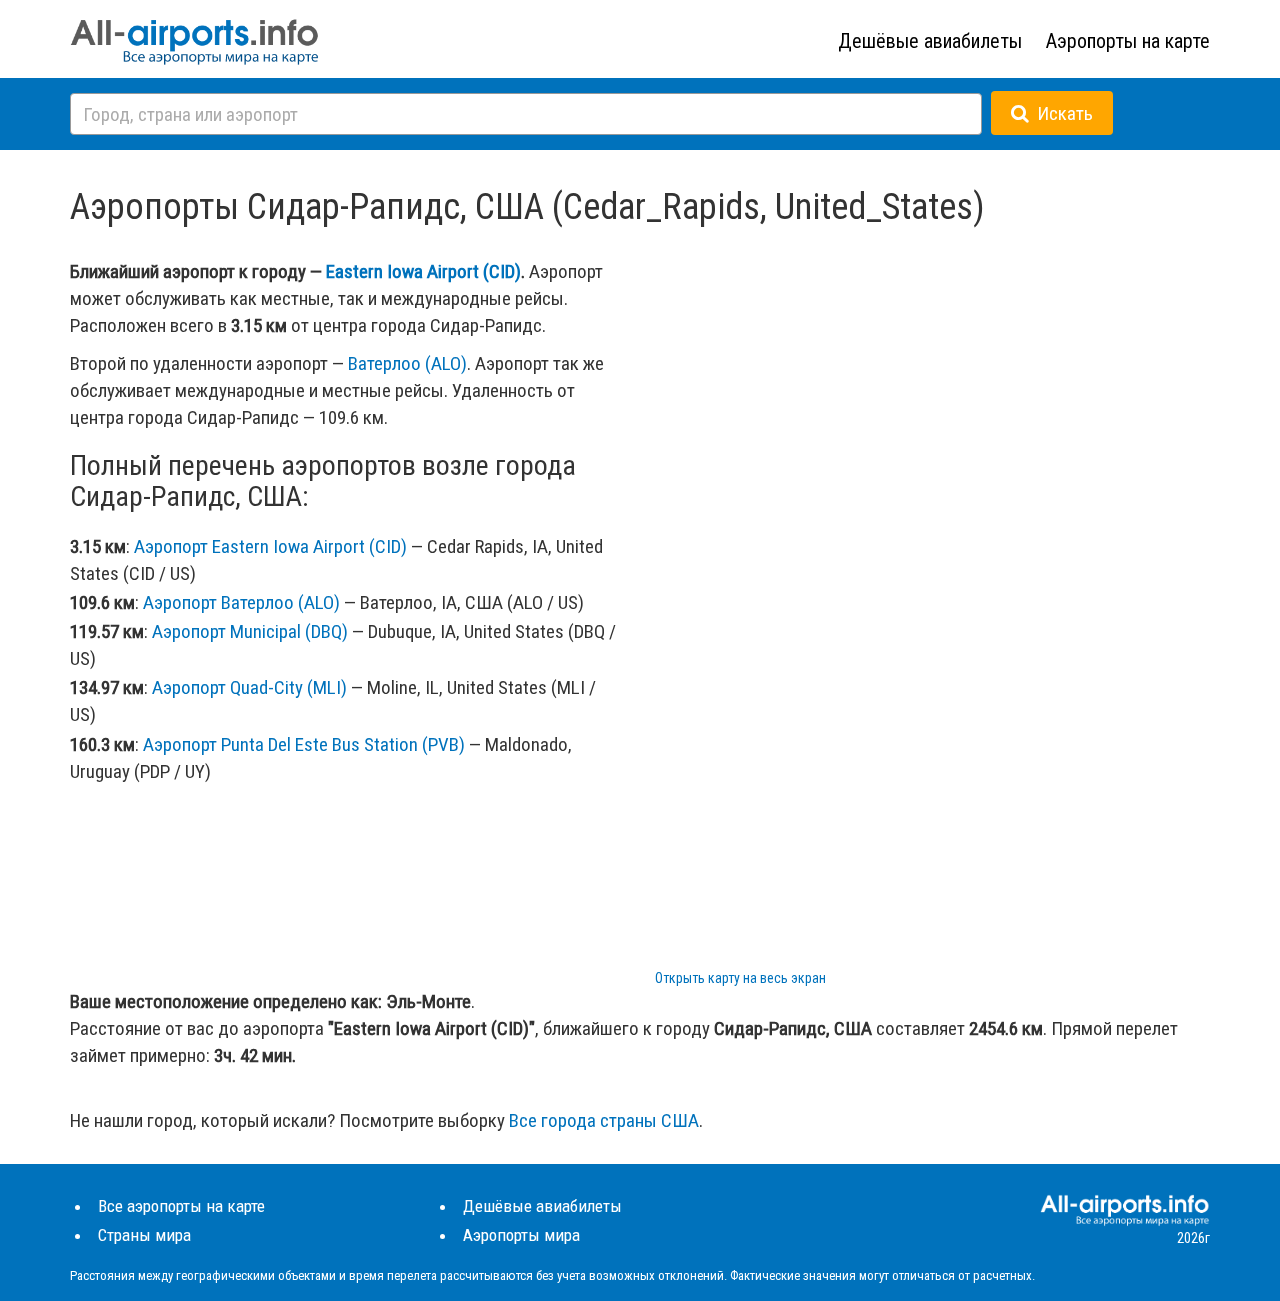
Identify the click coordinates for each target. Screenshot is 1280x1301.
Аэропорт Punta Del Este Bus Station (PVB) (304, 744)
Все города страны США (604, 1120)
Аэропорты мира (521, 1235)
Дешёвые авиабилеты (930, 41)
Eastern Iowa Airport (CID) (423, 271)
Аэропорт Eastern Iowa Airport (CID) (270, 546)
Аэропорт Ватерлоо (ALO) (241, 602)
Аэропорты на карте (1128, 41)
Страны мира (144, 1235)
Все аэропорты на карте (181, 1206)
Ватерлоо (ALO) (407, 363)
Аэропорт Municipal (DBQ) (250, 631)
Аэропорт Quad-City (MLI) (249, 687)
